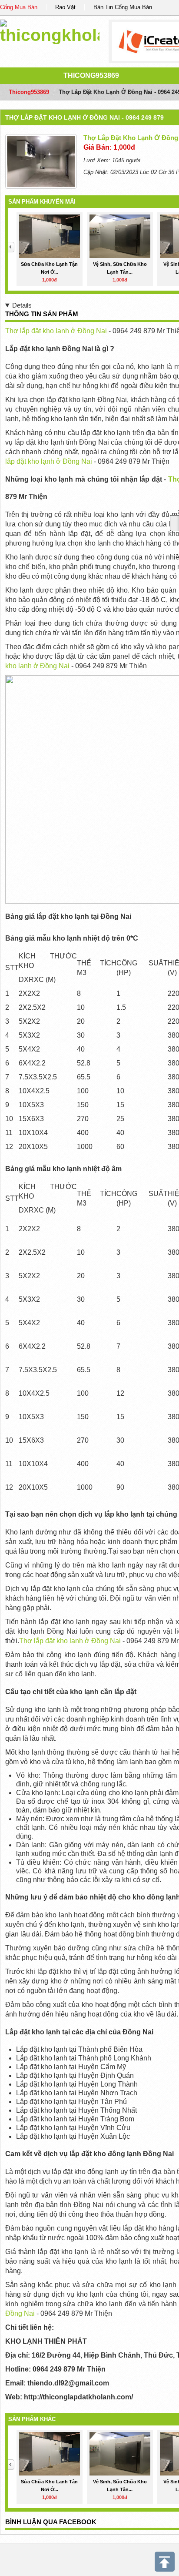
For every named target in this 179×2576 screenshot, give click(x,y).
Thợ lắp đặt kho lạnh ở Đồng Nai (57, 331)
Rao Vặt (65, 7)
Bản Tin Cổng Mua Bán (123, 7)
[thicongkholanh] (50, 30)
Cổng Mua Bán (19, 7)
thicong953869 (91, 75)
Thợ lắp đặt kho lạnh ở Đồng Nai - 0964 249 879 (85, 117)
